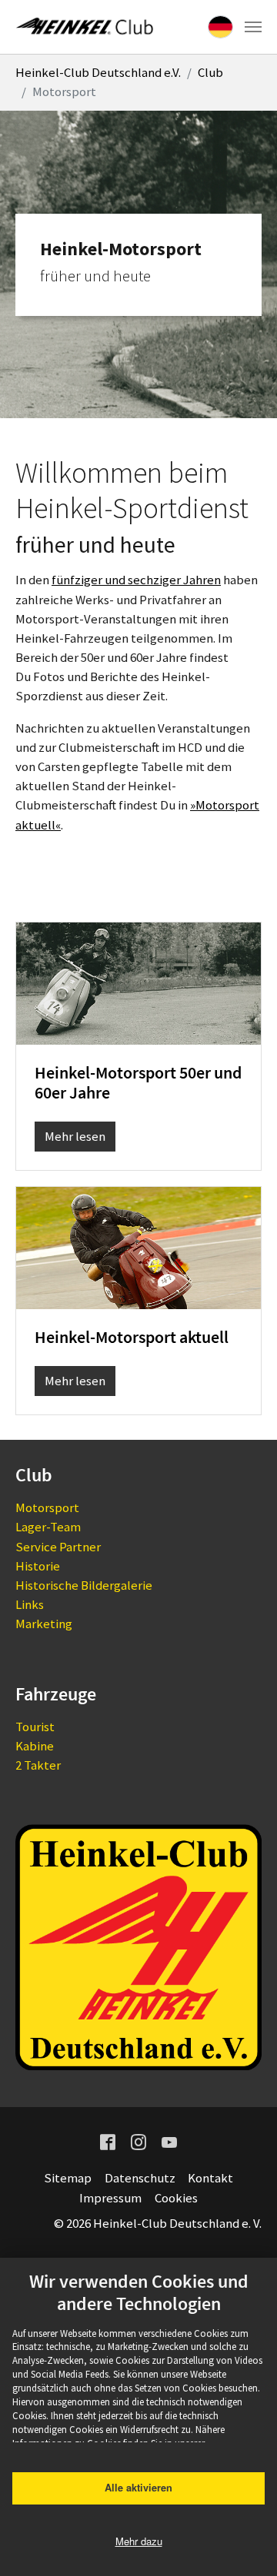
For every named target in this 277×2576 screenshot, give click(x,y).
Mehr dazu (139, 2541)
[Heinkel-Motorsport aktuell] (138, 1247)
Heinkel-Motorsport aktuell (132, 1337)
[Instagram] (138, 2141)
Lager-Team (48, 1527)
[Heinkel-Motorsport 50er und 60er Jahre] (138, 982)
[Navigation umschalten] (253, 27)
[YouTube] (169, 2141)
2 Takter (38, 1765)
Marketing (44, 1624)
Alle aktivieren (138, 2488)
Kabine (35, 1746)
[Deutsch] (220, 27)
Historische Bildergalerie (84, 1585)
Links (30, 1604)
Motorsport (47, 1507)
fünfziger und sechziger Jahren (136, 580)
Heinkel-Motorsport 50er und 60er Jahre (138, 1083)
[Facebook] (108, 2141)
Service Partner (58, 1547)
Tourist (35, 1727)
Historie (38, 1566)
